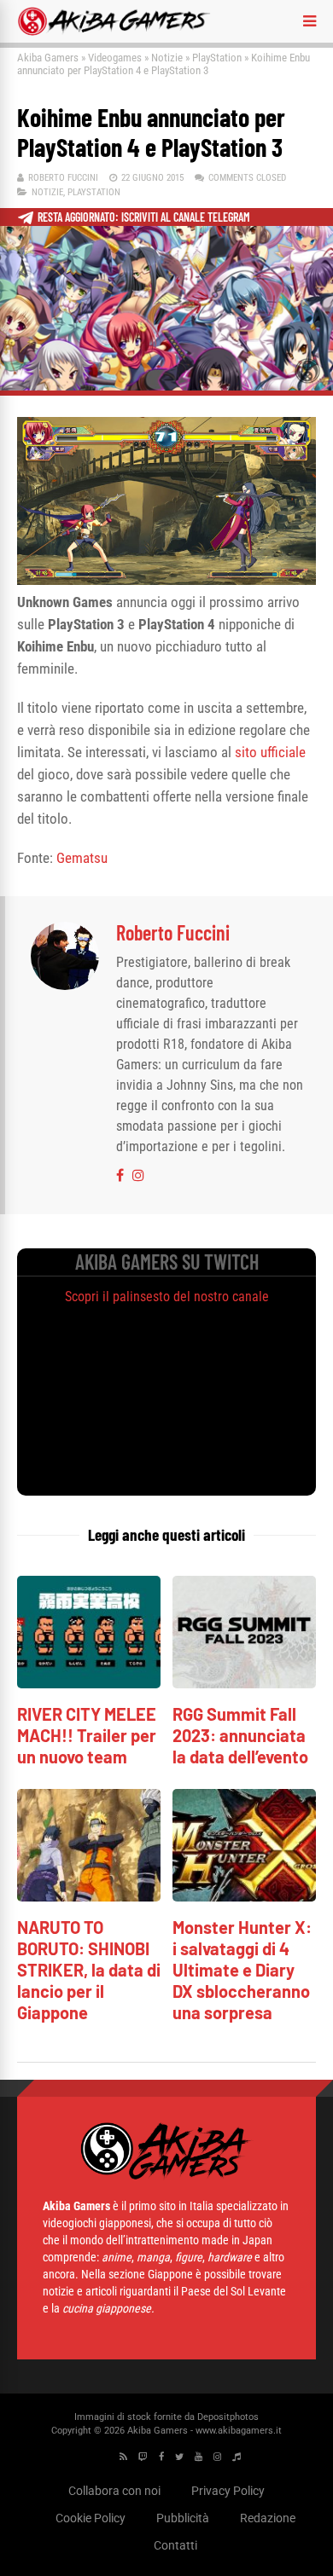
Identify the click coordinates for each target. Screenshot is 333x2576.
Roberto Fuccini (63, 178)
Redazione (268, 2518)
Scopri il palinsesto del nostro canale (167, 1297)
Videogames (115, 58)
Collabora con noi (114, 2491)
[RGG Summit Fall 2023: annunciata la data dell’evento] (244, 1684)
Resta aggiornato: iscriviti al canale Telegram (144, 217)
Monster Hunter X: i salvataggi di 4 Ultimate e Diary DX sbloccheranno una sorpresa (242, 1970)
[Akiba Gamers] (114, 32)
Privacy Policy (228, 2491)
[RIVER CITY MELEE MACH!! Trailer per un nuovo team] (89, 1684)
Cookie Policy (91, 2518)
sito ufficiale (270, 752)
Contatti (175, 2545)
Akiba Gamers (48, 58)
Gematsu (82, 858)
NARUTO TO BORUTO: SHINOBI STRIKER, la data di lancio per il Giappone (89, 1970)
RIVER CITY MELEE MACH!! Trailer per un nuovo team (87, 1735)
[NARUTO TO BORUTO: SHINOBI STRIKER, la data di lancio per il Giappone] (89, 1897)
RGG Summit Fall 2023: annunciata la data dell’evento (240, 1735)
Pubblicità (183, 2518)
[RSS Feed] (123, 2457)
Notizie (167, 58)
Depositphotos (228, 2417)
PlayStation (217, 58)
